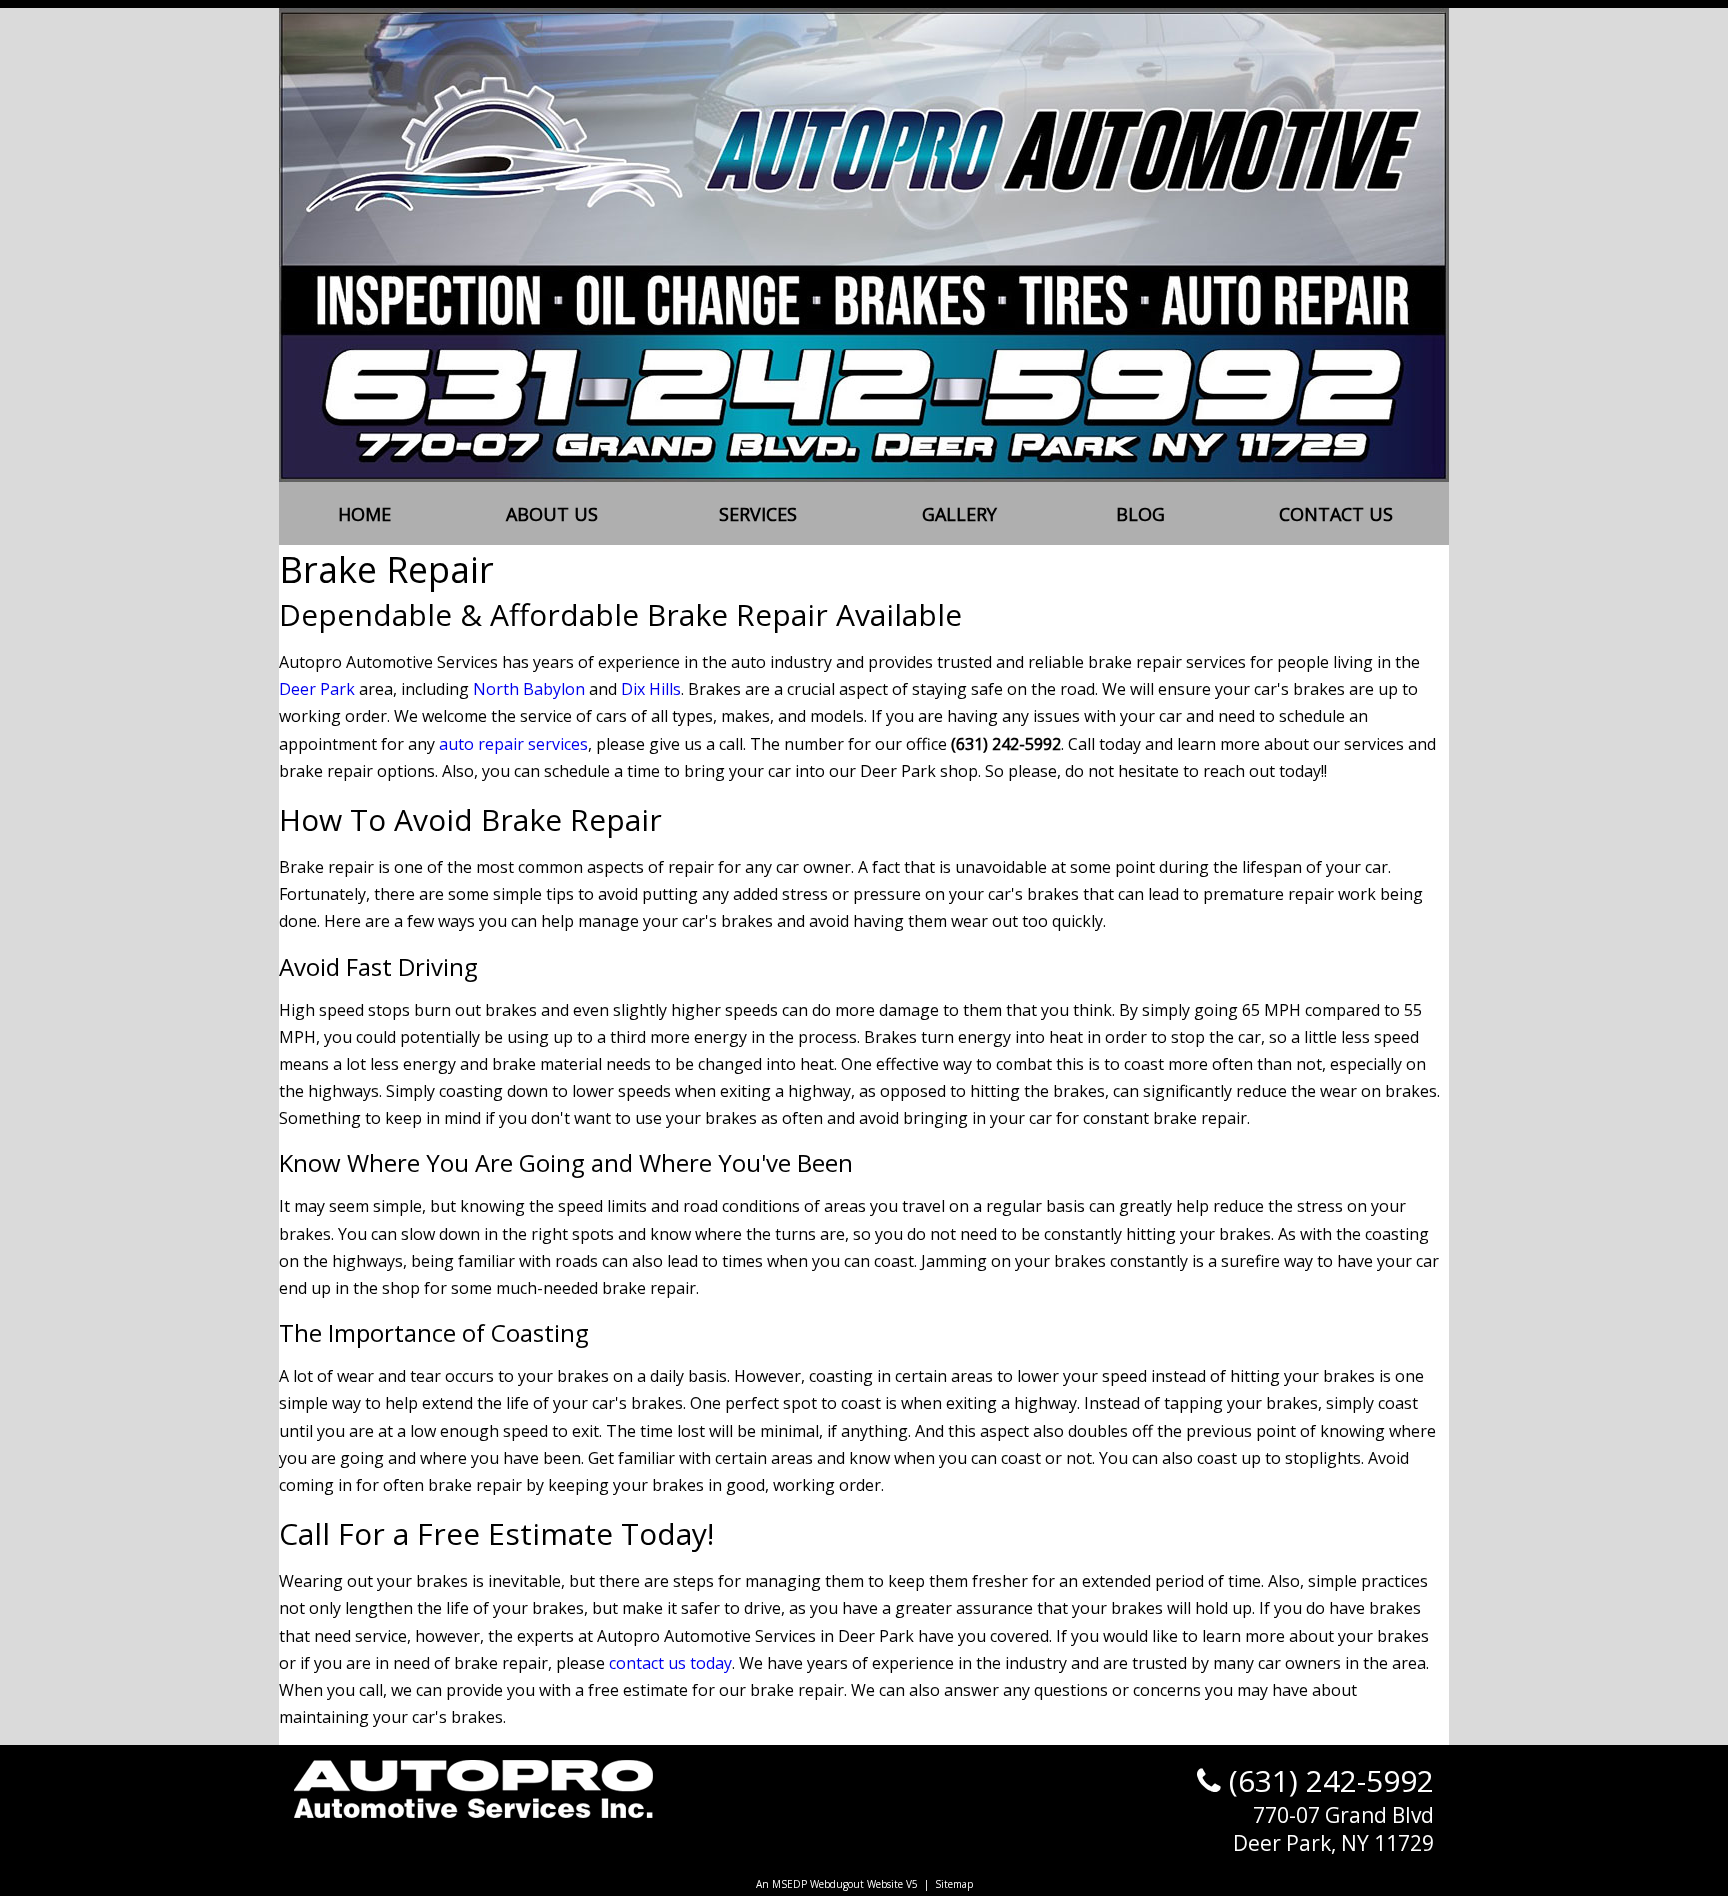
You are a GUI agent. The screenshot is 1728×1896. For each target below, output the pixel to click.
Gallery (959, 514)
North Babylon (529, 689)
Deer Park (317, 689)
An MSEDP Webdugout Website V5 (837, 1884)
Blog (1140, 514)
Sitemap (954, 1884)
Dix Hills (651, 689)
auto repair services (513, 744)
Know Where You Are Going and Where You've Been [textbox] (566, 1162)
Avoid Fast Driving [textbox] (378, 966)
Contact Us (1336, 514)
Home (364, 514)
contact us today (670, 1663)
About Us (552, 514)
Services (758, 514)
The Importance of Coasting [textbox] (434, 1332)
